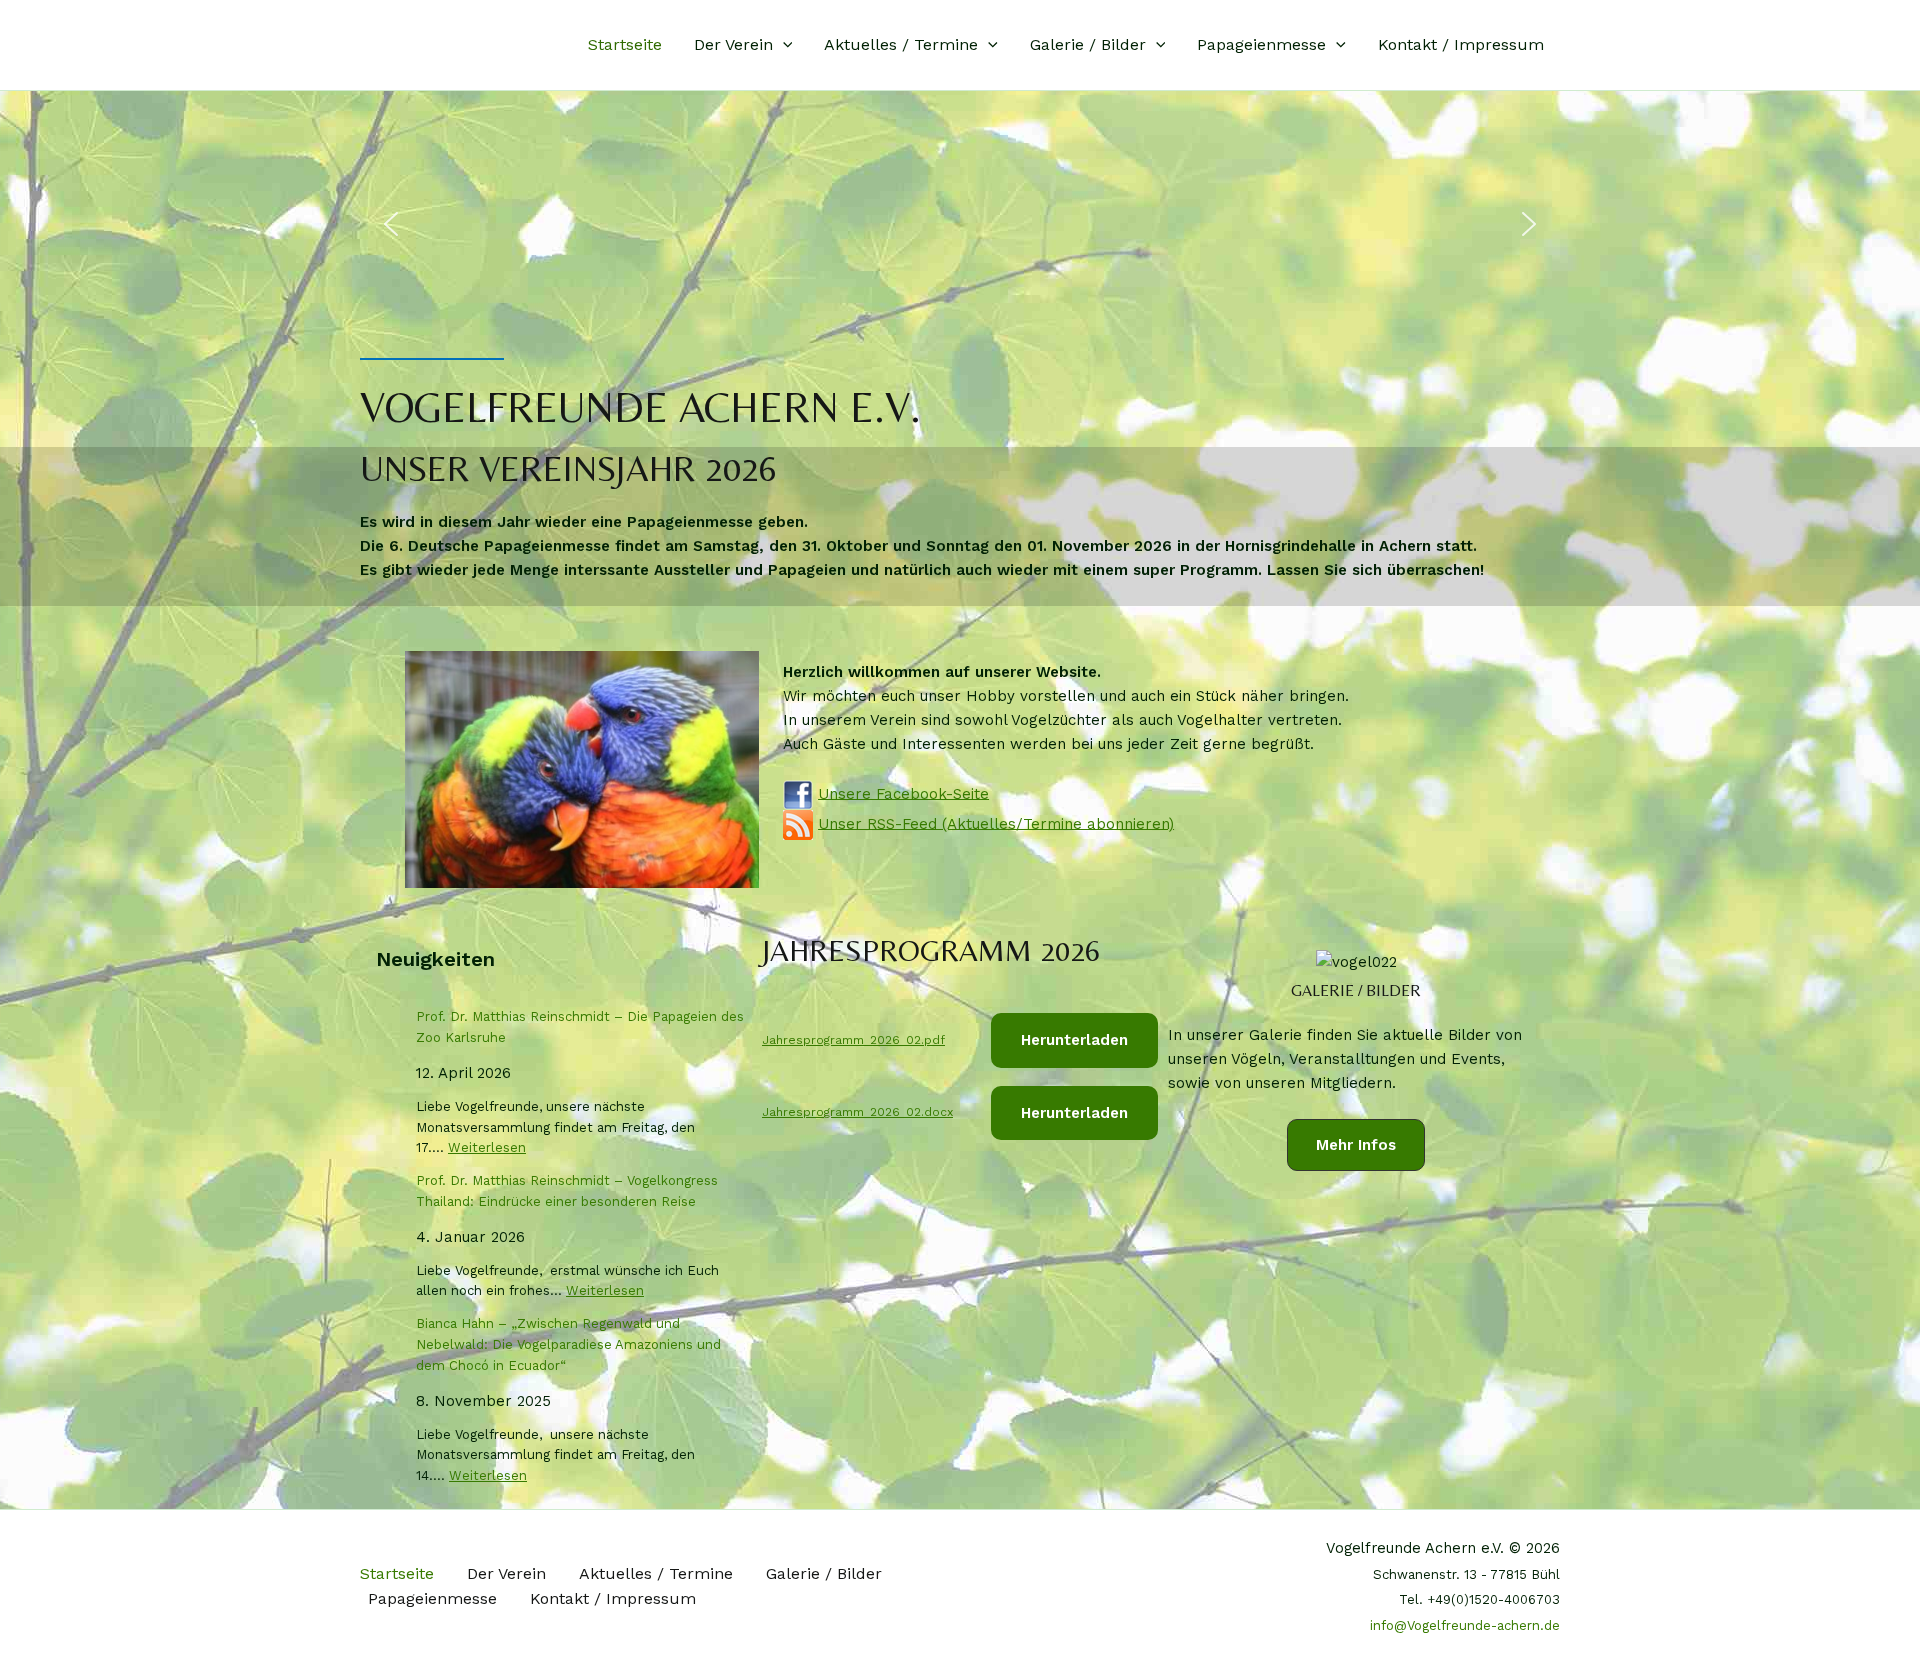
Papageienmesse (1261, 44)
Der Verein (733, 44)
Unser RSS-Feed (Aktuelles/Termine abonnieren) (996, 823)
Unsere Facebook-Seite (903, 793)
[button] (783, 45)
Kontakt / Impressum (1461, 44)
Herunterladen (1074, 1040)
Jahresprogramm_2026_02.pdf (853, 1040)
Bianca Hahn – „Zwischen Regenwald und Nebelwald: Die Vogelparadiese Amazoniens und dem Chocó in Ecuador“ (568, 1344)
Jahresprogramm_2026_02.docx (857, 1112)
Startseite (625, 44)
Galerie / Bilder (1088, 44)
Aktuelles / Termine (901, 44)
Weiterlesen (487, 1147)
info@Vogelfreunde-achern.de (1465, 1625)
